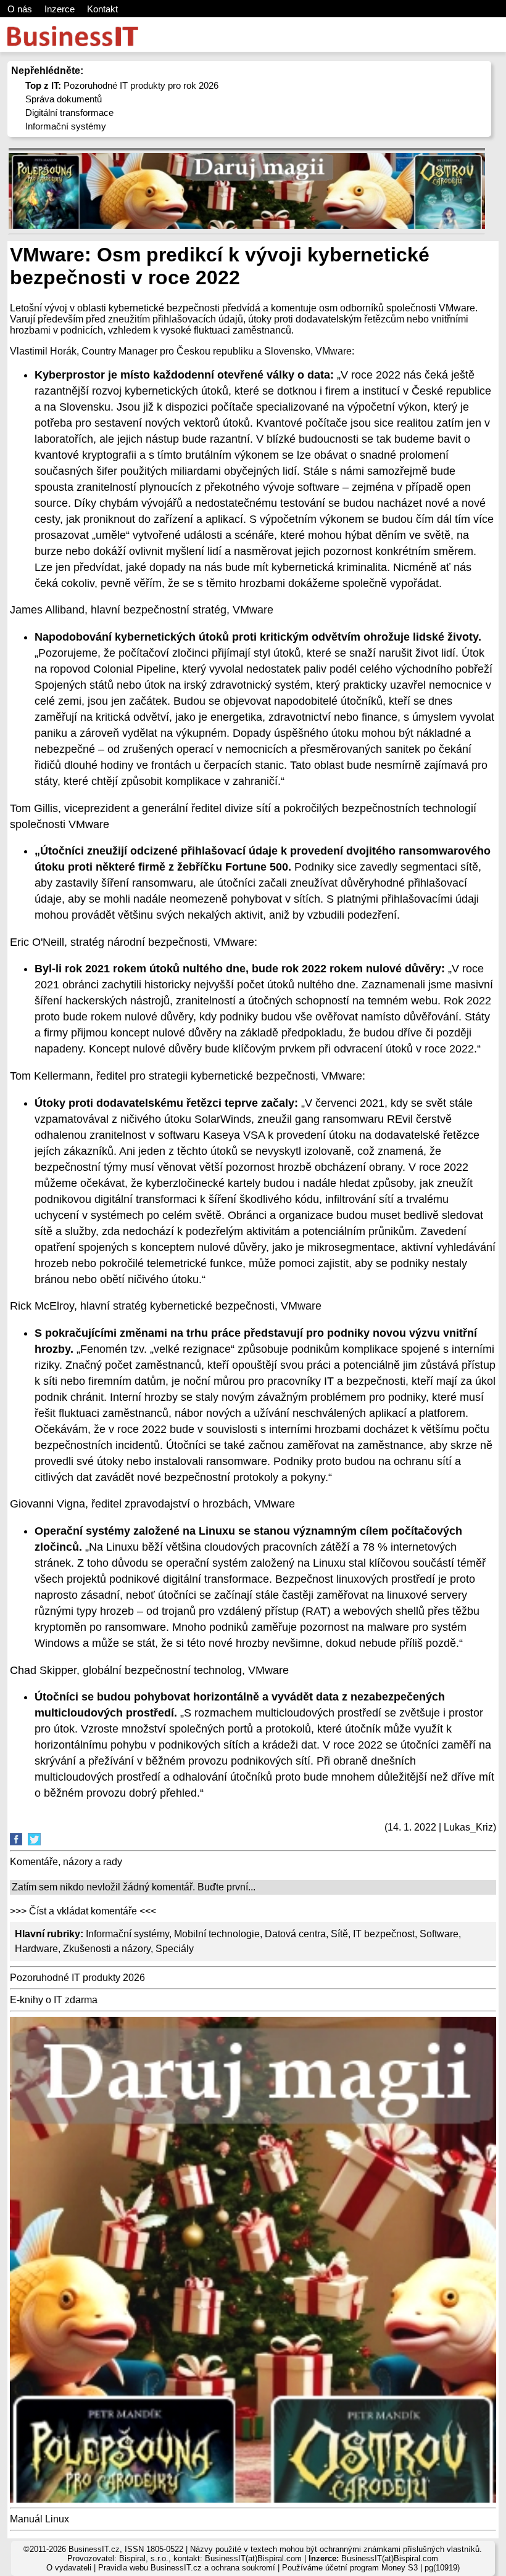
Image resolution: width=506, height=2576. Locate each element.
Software (439, 1934)
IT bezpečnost (384, 1934)
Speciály (175, 1949)
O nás (20, 9)
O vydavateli (69, 2568)
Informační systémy (66, 126)
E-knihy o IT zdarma (54, 2000)
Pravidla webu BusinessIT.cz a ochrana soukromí (187, 2568)
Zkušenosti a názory (107, 1949)
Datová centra (295, 1934)
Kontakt (102, 9)
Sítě (339, 1934)
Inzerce (60, 9)
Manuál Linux (39, 2519)
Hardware (36, 1949)
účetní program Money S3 (371, 2568)
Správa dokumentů (64, 99)
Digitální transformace (69, 113)
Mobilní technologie (217, 1934)
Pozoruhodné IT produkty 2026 (77, 1978)
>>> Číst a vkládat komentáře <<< (83, 1911)
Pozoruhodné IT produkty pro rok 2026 (122, 85)
